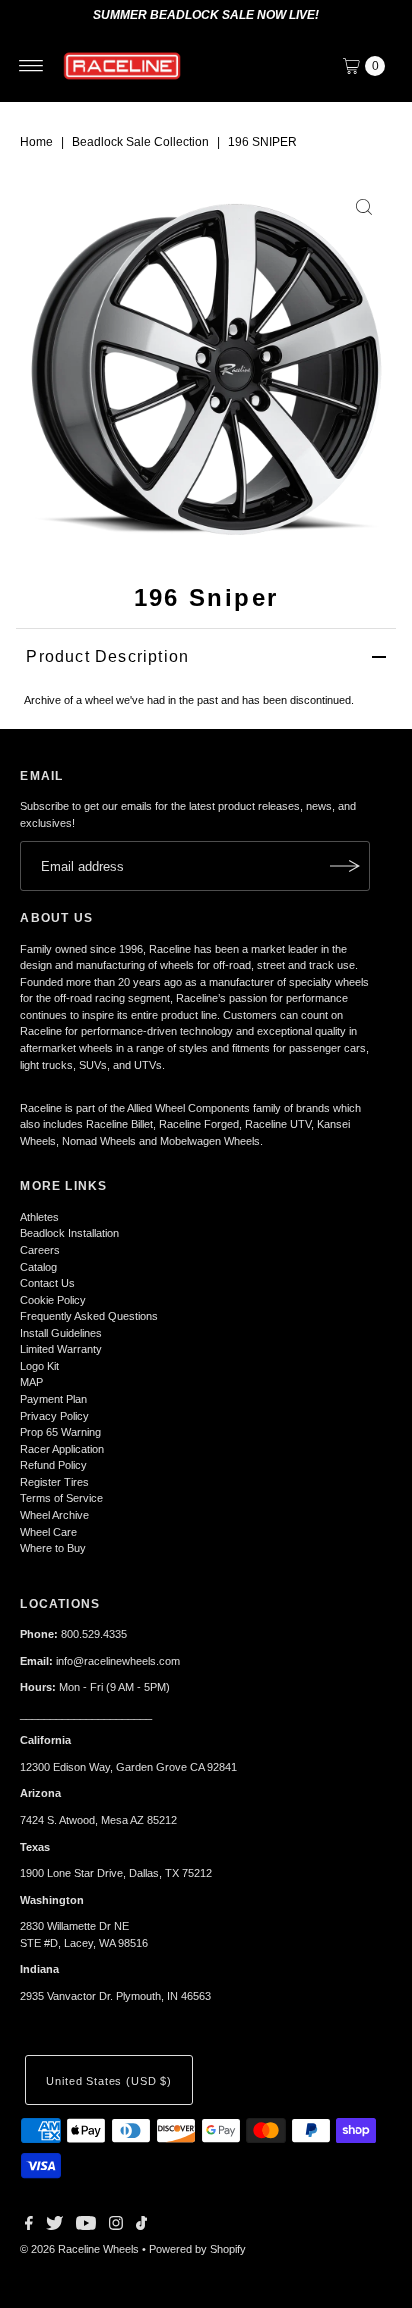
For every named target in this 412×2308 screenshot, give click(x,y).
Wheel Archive (54, 1515)
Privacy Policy (54, 1416)
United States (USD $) (108, 2081)
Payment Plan (53, 1399)
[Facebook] (29, 2226)
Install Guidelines (61, 1333)
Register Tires (54, 1482)
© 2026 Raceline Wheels (79, 2249)
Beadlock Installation (69, 1233)
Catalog (38, 1267)
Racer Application (62, 1449)
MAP (31, 1382)
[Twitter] (54, 2226)
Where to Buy (53, 1548)
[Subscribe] (345, 866)
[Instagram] (116, 2226)
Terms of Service (61, 1498)
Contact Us (47, 1283)
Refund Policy (53, 1465)
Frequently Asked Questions (89, 1316)
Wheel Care (48, 1532)
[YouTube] (86, 2226)
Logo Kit (39, 1366)
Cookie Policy (53, 1300)
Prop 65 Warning (60, 1432)
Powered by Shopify (197, 2249)
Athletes (39, 1217)
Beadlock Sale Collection (140, 142)
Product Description (107, 656)
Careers (40, 1250)
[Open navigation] (31, 66)
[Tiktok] (141, 2226)
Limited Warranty (61, 1349)
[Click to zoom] (364, 207)
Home (36, 142)
